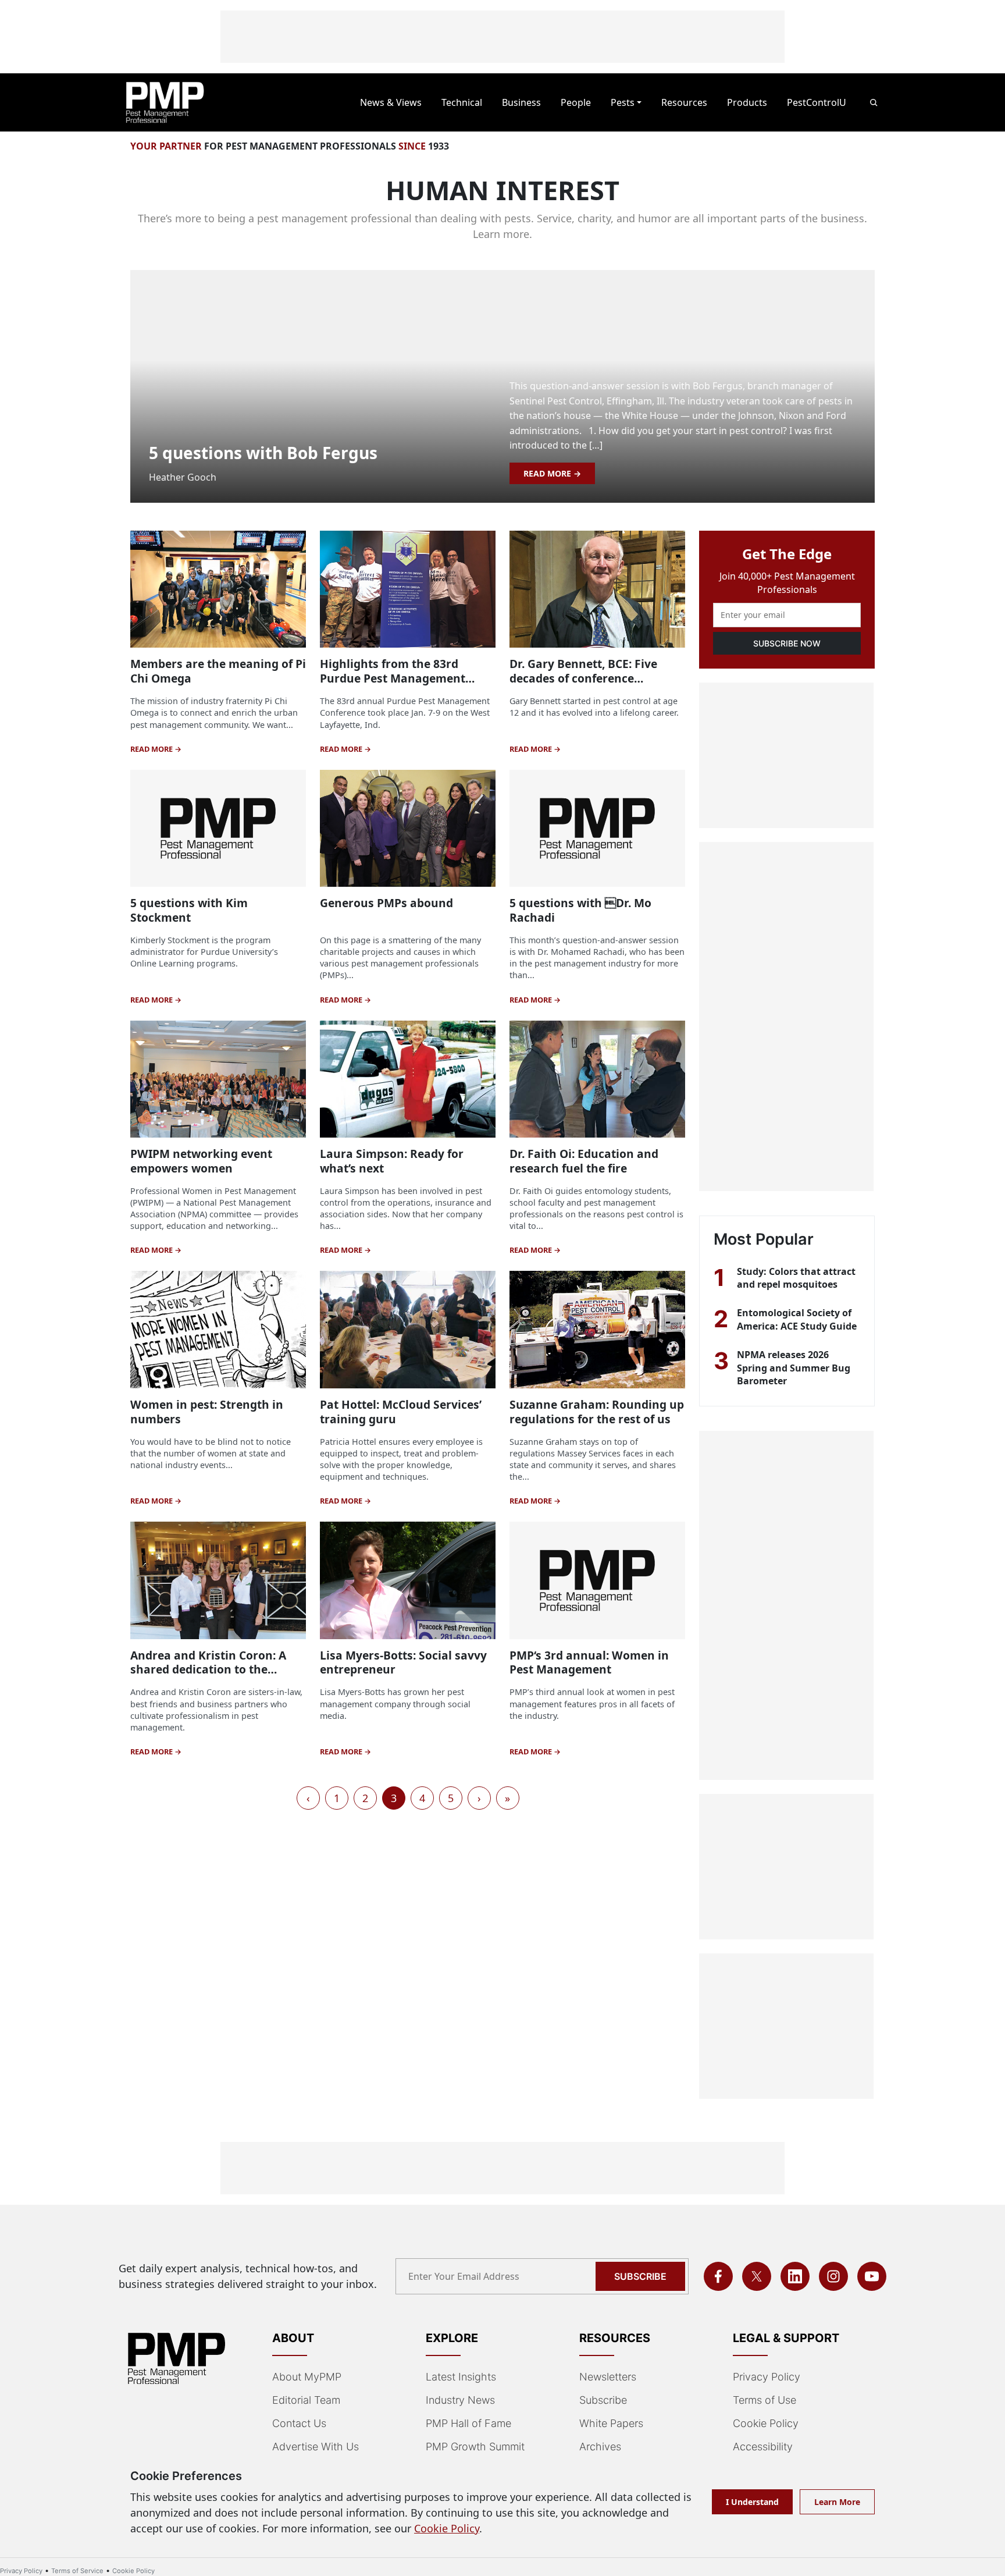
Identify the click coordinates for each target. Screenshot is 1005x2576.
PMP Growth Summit (475, 2447)
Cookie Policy (766, 2423)
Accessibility (763, 2447)
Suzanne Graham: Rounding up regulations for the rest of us (597, 1412)
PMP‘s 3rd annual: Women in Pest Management (589, 1662)
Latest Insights (461, 2377)
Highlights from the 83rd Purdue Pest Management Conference (393, 678)
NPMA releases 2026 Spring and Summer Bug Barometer (794, 1368)
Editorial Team (306, 2400)
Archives (600, 2447)
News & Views (391, 102)
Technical (462, 102)
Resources (684, 102)
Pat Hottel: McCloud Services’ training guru (401, 1412)
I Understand (752, 2502)
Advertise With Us (316, 2447)
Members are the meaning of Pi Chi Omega (218, 671)
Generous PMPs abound (386, 903)
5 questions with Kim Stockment (189, 910)
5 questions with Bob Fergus (263, 453)
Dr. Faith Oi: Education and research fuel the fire (584, 1161)
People (576, 102)
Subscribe (640, 2276)
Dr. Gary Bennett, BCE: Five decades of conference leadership (583, 678)
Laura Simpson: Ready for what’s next (392, 1161)
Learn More (837, 2502)
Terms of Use (765, 2400)
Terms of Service (77, 2571)
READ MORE (548, 473)
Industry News (460, 2400)
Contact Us (299, 2423)
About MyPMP (307, 2377)
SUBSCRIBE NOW (787, 643)
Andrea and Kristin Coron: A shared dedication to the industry (208, 1670)
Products (747, 102)
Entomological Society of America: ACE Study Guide (797, 1319)
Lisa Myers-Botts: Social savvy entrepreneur (403, 1662)
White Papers (611, 2423)
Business (521, 102)
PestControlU (817, 102)
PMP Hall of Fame (468, 2423)
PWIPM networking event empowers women (201, 1161)
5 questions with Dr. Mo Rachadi (580, 910)
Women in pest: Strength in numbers (207, 1412)
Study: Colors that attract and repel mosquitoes (796, 1278)
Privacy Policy (767, 2377)
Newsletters (608, 2377)
